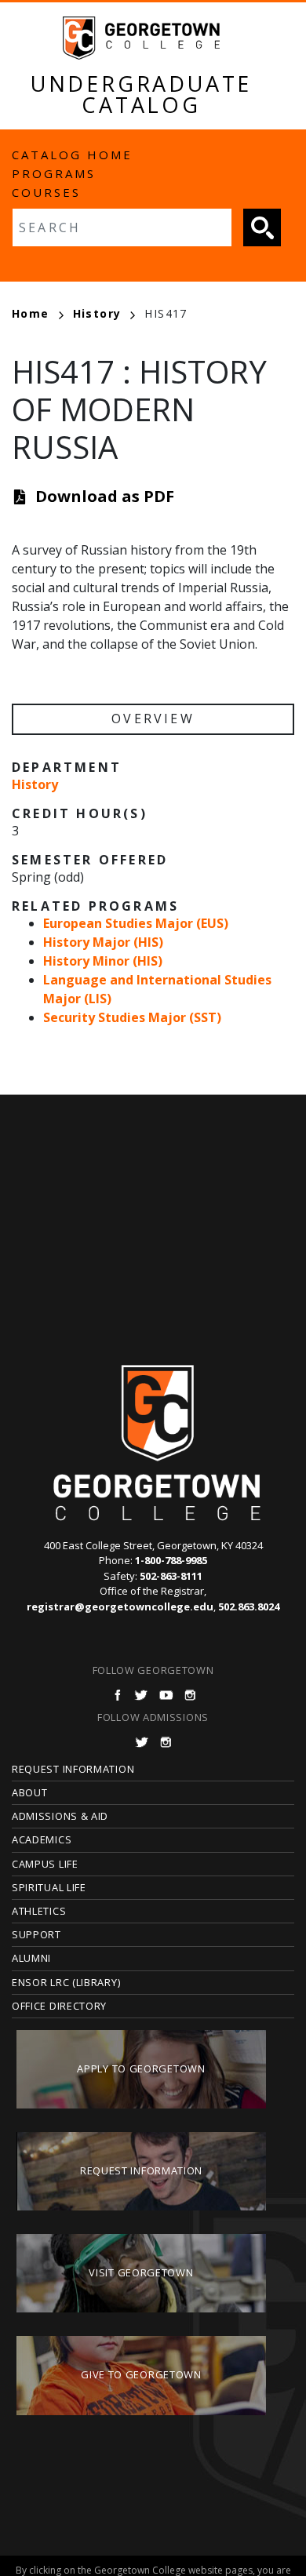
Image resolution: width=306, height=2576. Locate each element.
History (97, 313)
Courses (46, 192)
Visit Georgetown (141, 2272)
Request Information (73, 1769)
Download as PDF (105, 496)
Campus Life (45, 1864)
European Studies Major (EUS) (136, 923)
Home (31, 313)
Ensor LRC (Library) (66, 1982)
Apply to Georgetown (141, 2068)
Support (36, 1934)
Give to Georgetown (141, 2374)
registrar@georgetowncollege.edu (120, 1606)
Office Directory (59, 2006)
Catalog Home (72, 155)
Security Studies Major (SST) (132, 1017)
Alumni (31, 1958)
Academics (42, 1839)
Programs (54, 173)
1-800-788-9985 (171, 1560)
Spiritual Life (49, 1887)
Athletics (39, 1911)
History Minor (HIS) (103, 961)
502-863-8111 (171, 1576)
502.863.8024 (249, 1606)
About (30, 1792)
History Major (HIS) (103, 942)
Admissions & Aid (60, 1816)
